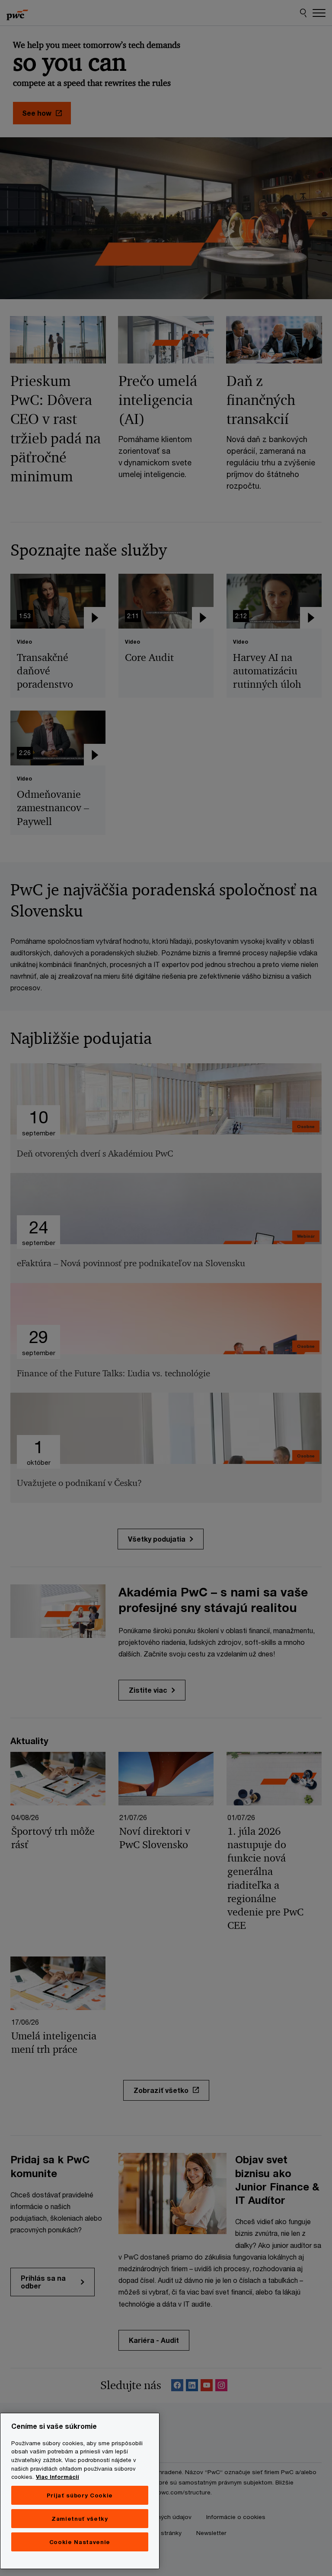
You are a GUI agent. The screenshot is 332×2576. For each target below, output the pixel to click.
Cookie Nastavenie (80, 2542)
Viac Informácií (57, 2477)
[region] (80, 2491)
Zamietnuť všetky (80, 2519)
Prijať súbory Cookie (80, 2495)
